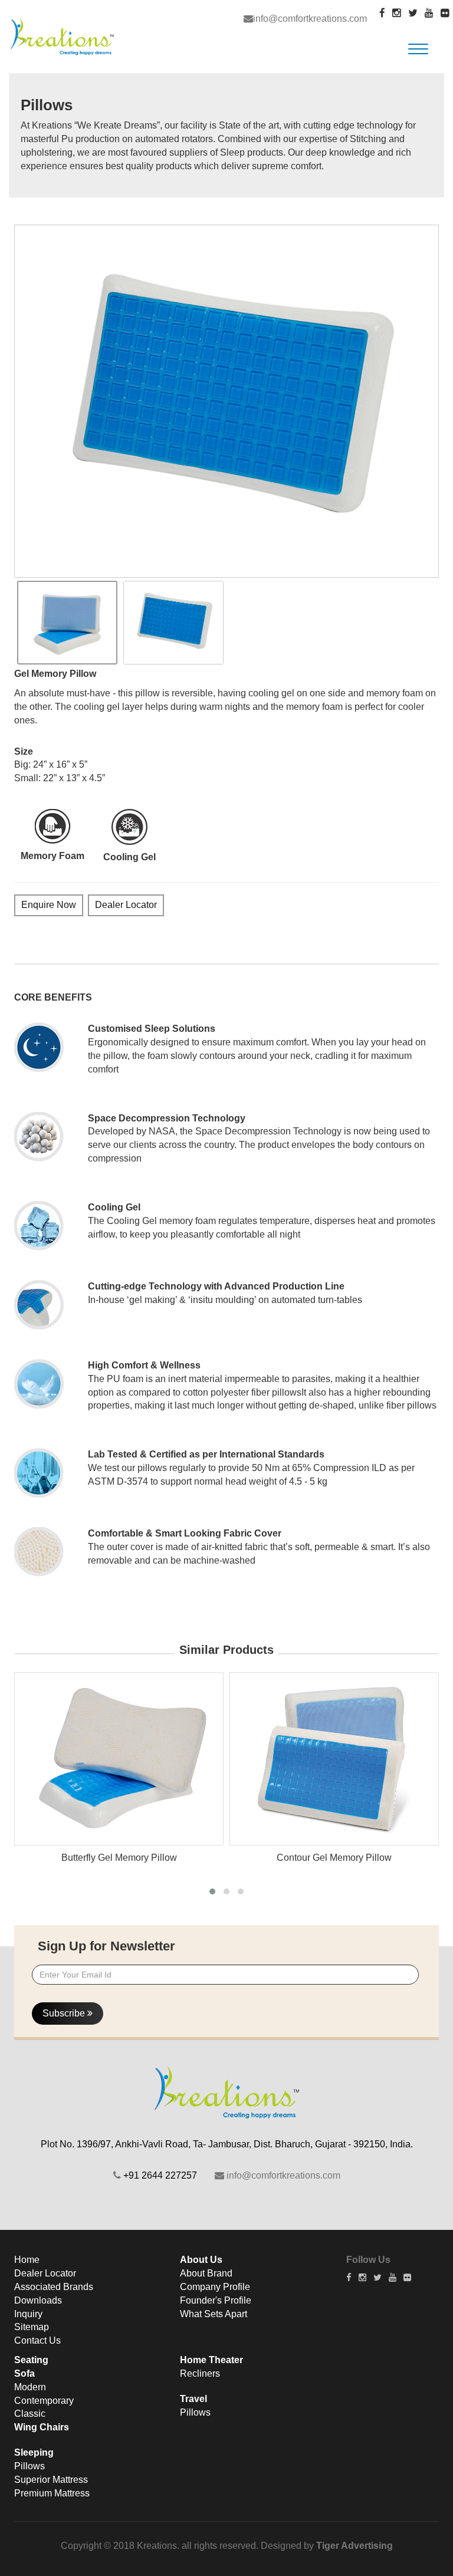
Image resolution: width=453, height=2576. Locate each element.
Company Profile (215, 2287)
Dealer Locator (126, 905)
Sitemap (32, 2327)
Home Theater (211, 2360)
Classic (30, 2414)
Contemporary (44, 2401)
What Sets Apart (214, 2314)
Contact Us (37, 2340)
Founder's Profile (216, 2300)
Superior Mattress (51, 2480)
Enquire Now (49, 905)
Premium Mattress (52, 2493)
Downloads (38, 2300)
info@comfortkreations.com (310, 19)
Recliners (200, 2373)
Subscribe (65, 2013)
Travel (193, 2399)
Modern (30, 2387)
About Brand (206, 2273)
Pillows (29, 2466)
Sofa (24, 2373)
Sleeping (34, 2452)
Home (27, 2260)
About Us (201, 2260)
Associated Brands (54, 2287)
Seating (31, 2360)
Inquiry (28, 2314)
